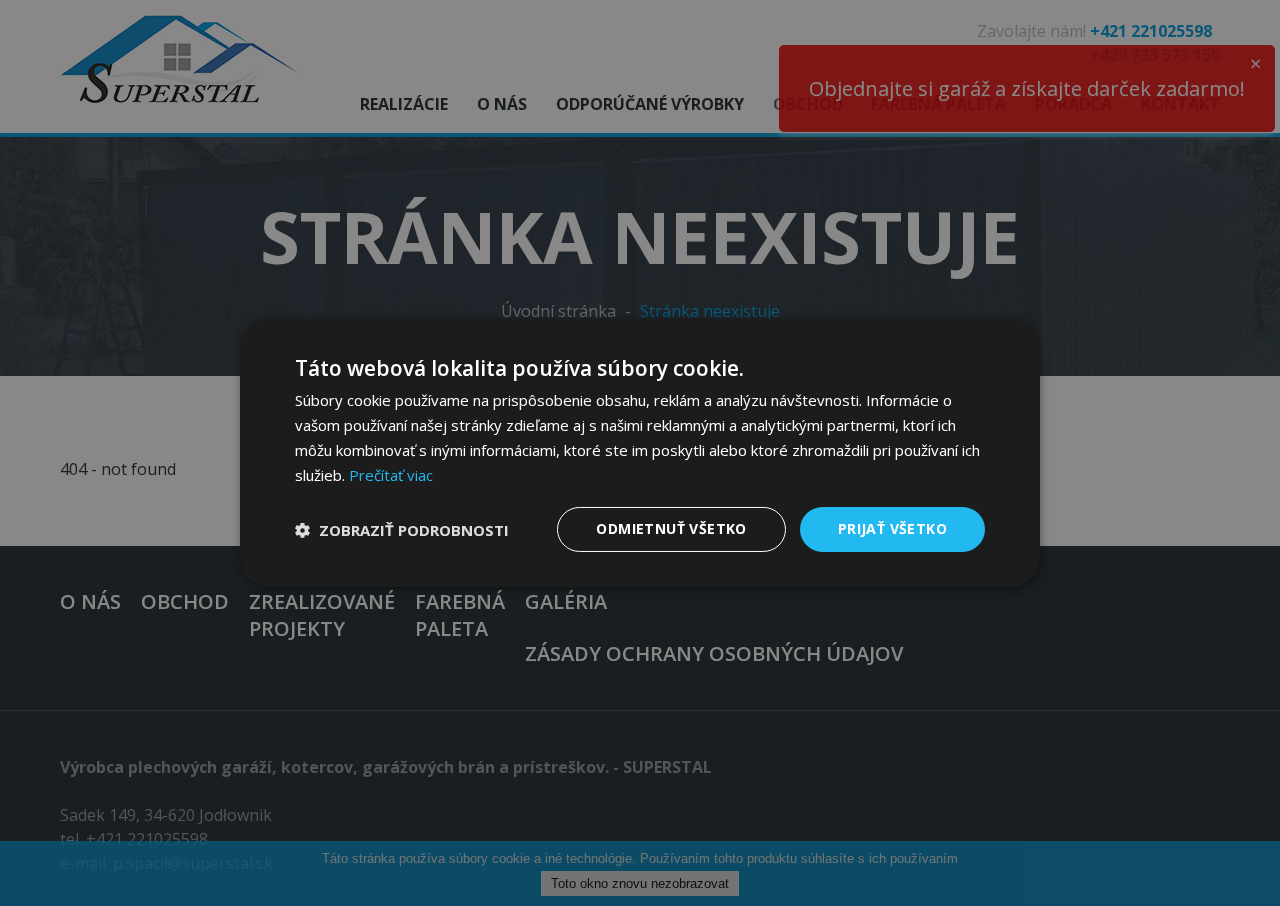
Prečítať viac (391, 475)
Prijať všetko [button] (892, 528)
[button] (402, 530)
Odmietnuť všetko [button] (671, 528)
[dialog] (640, 453)
